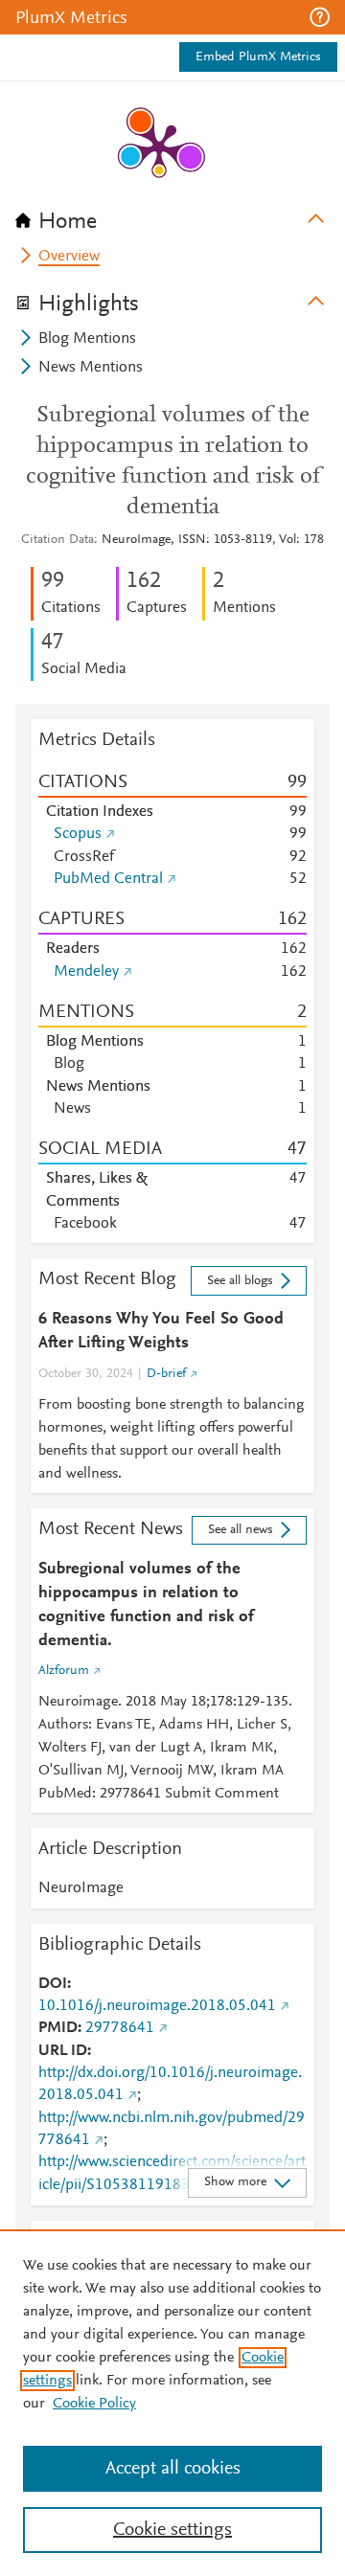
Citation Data (57, 540)
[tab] (172, 215)
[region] (172, 2403)
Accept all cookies (173, 2469)
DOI (53, 1984)
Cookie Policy (94, 2404)
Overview (69, 257)
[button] (320, 17)
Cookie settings (172, 2530)
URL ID (63, 2051)
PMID (58, 2028)
